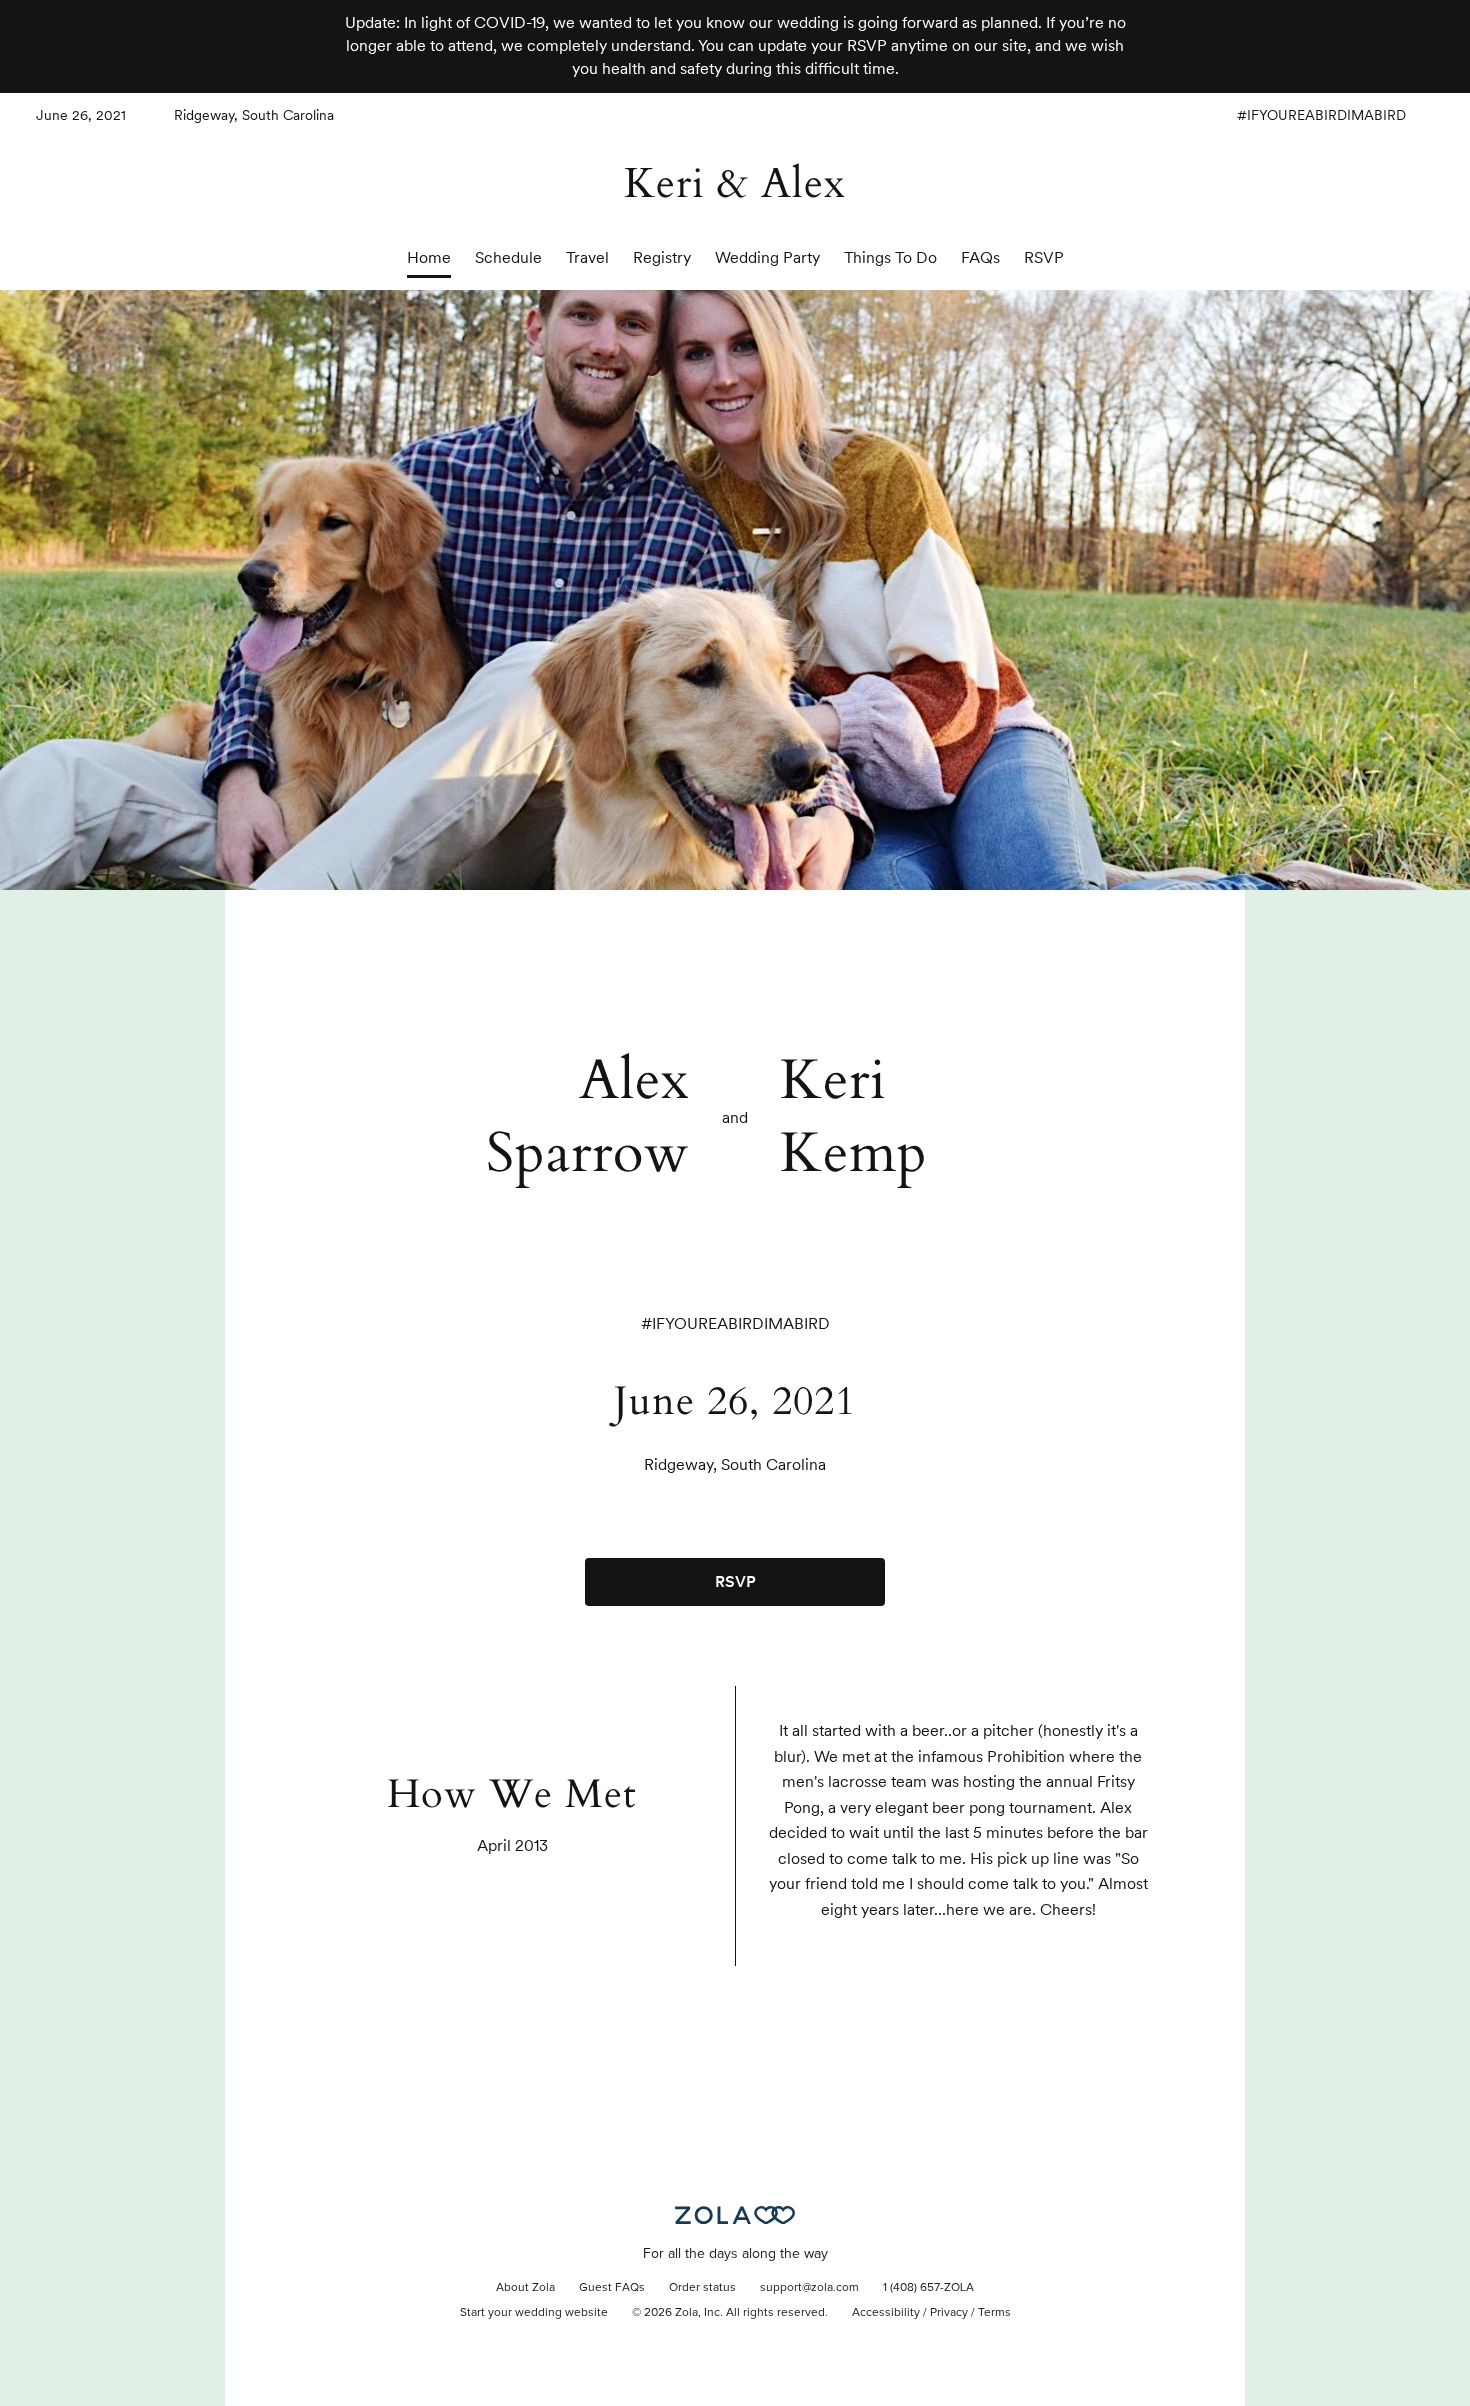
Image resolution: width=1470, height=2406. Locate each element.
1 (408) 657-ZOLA (928, 2288)
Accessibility (886, 2313)
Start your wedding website (534, 2313)
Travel (587, 257)
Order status (702, 2288)
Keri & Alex (735, 183)
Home (429, 257)
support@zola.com (809, 2288)
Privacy (949, 2313)
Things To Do (890, 257)
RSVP (1044, 257)
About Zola (525, 2288)
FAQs (980, 257)
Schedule (508, 257)
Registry (662, 257)
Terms (994, 2313)
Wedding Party (767, 257)
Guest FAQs (612, 2288)
